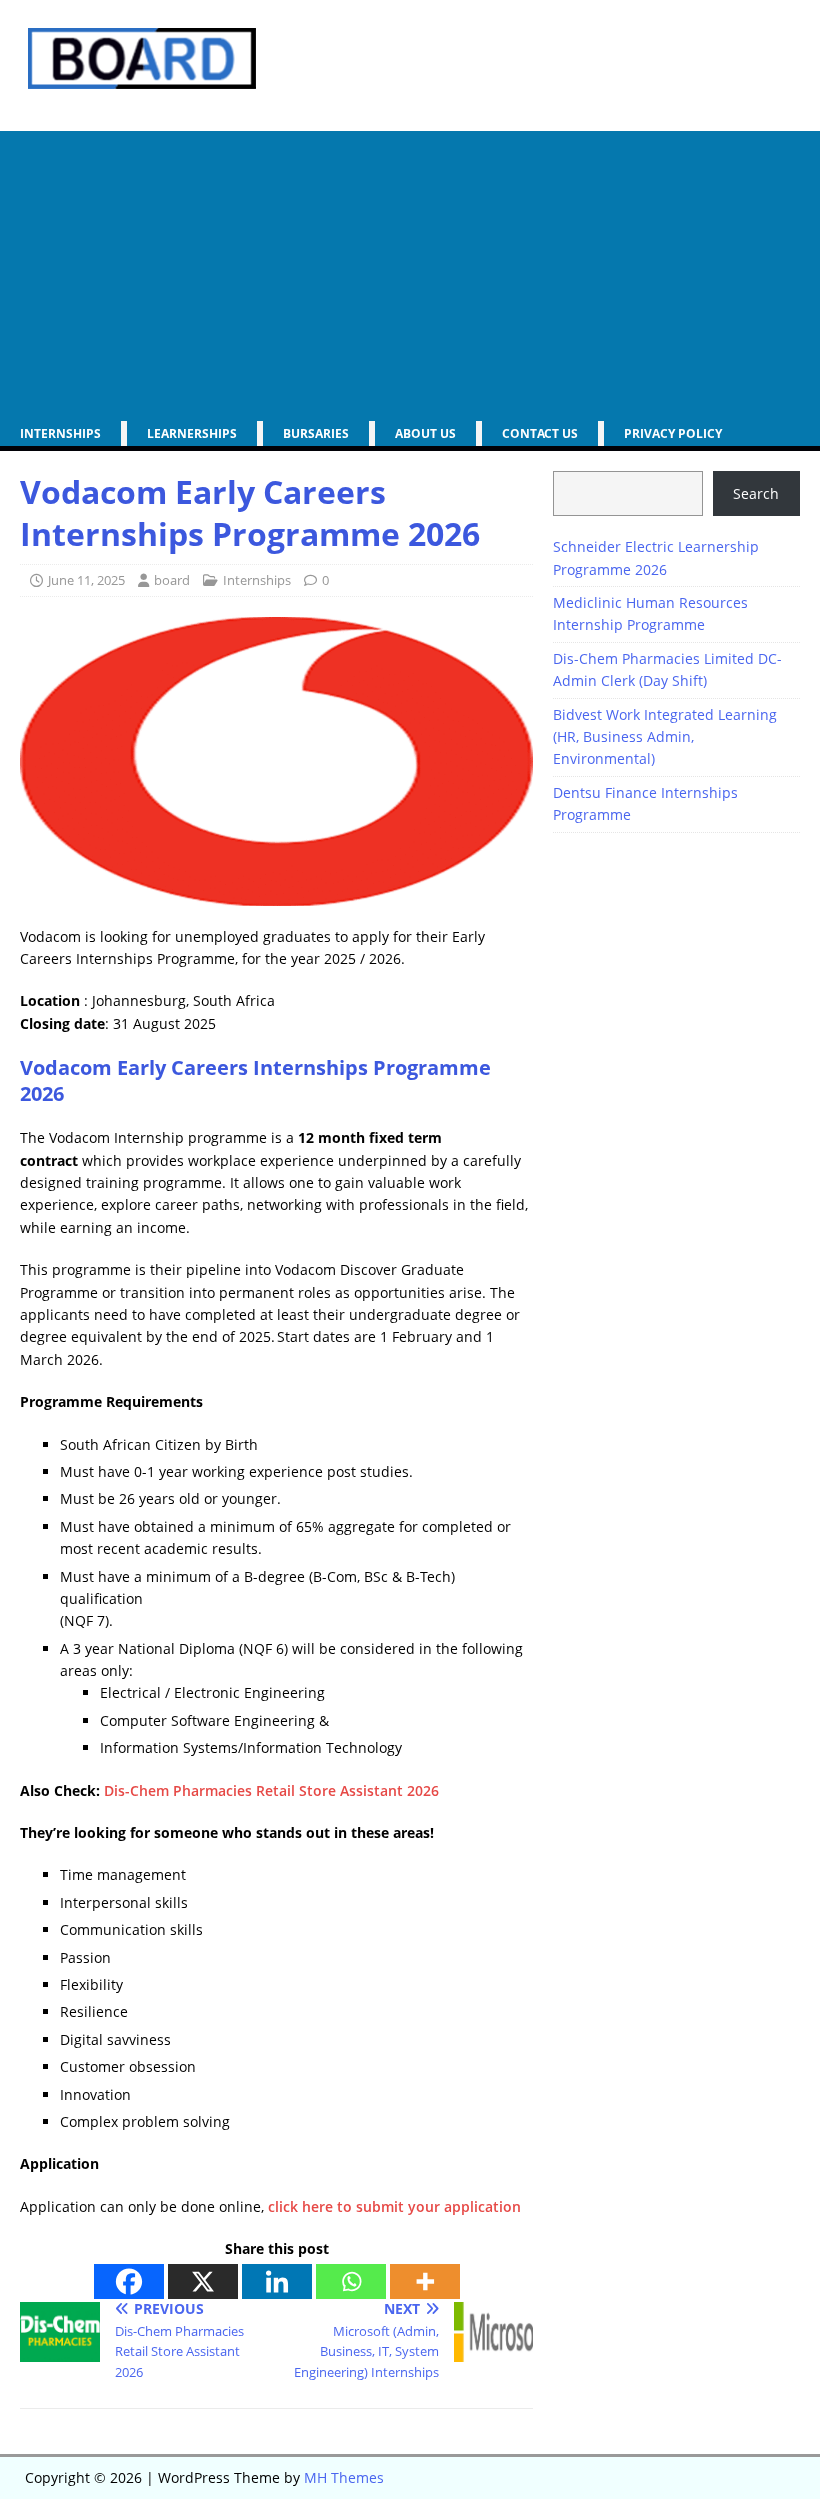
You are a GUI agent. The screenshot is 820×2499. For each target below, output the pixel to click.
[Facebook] (129, 2281)
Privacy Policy (673, 433)
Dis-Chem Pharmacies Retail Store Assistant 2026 (271, 1790)
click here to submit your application (394, 2206)
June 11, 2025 (86, 580)
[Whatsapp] (351, 2281)
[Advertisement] (410, 271)
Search (756, 493)
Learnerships (192, 433)
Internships (60, 433)
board (172, 580)
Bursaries (316, 433)
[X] (203, 2281)
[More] (425, 2281)
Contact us (540, 433)
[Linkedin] (277, 2281)
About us (425, 433)
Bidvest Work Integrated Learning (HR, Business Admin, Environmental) (665, 737)
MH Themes (344, 2477)
